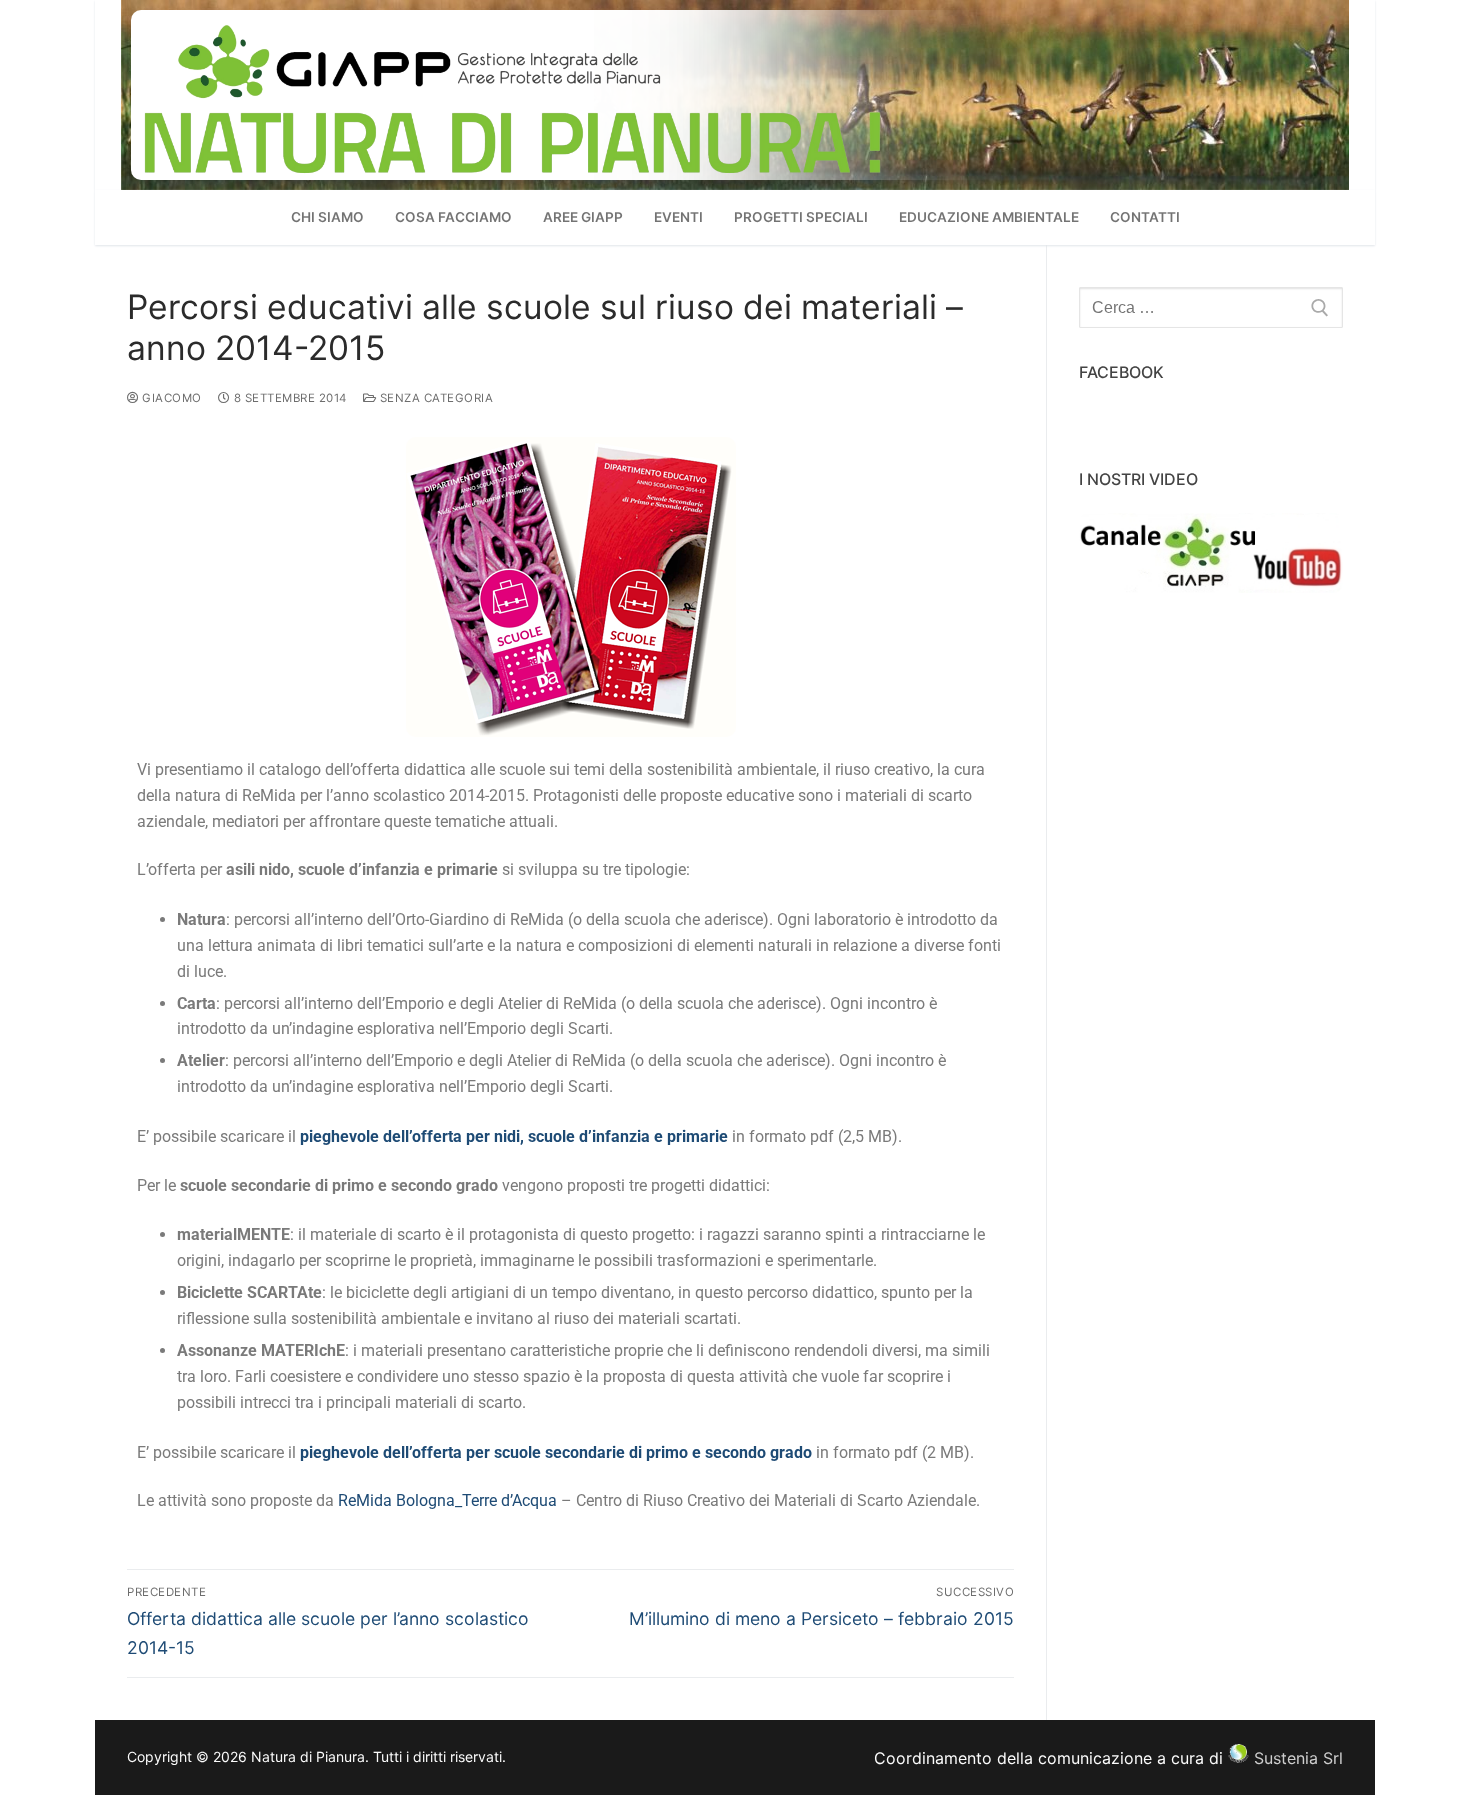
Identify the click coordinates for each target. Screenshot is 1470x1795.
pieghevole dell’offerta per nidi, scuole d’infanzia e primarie (514, 1136)
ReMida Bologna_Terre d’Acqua (447, 1500)
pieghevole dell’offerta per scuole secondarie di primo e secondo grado (556, 1452)
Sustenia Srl (1298, 1757)
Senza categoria (434, 398)
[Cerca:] (1211, 308)
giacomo (170, 398)
